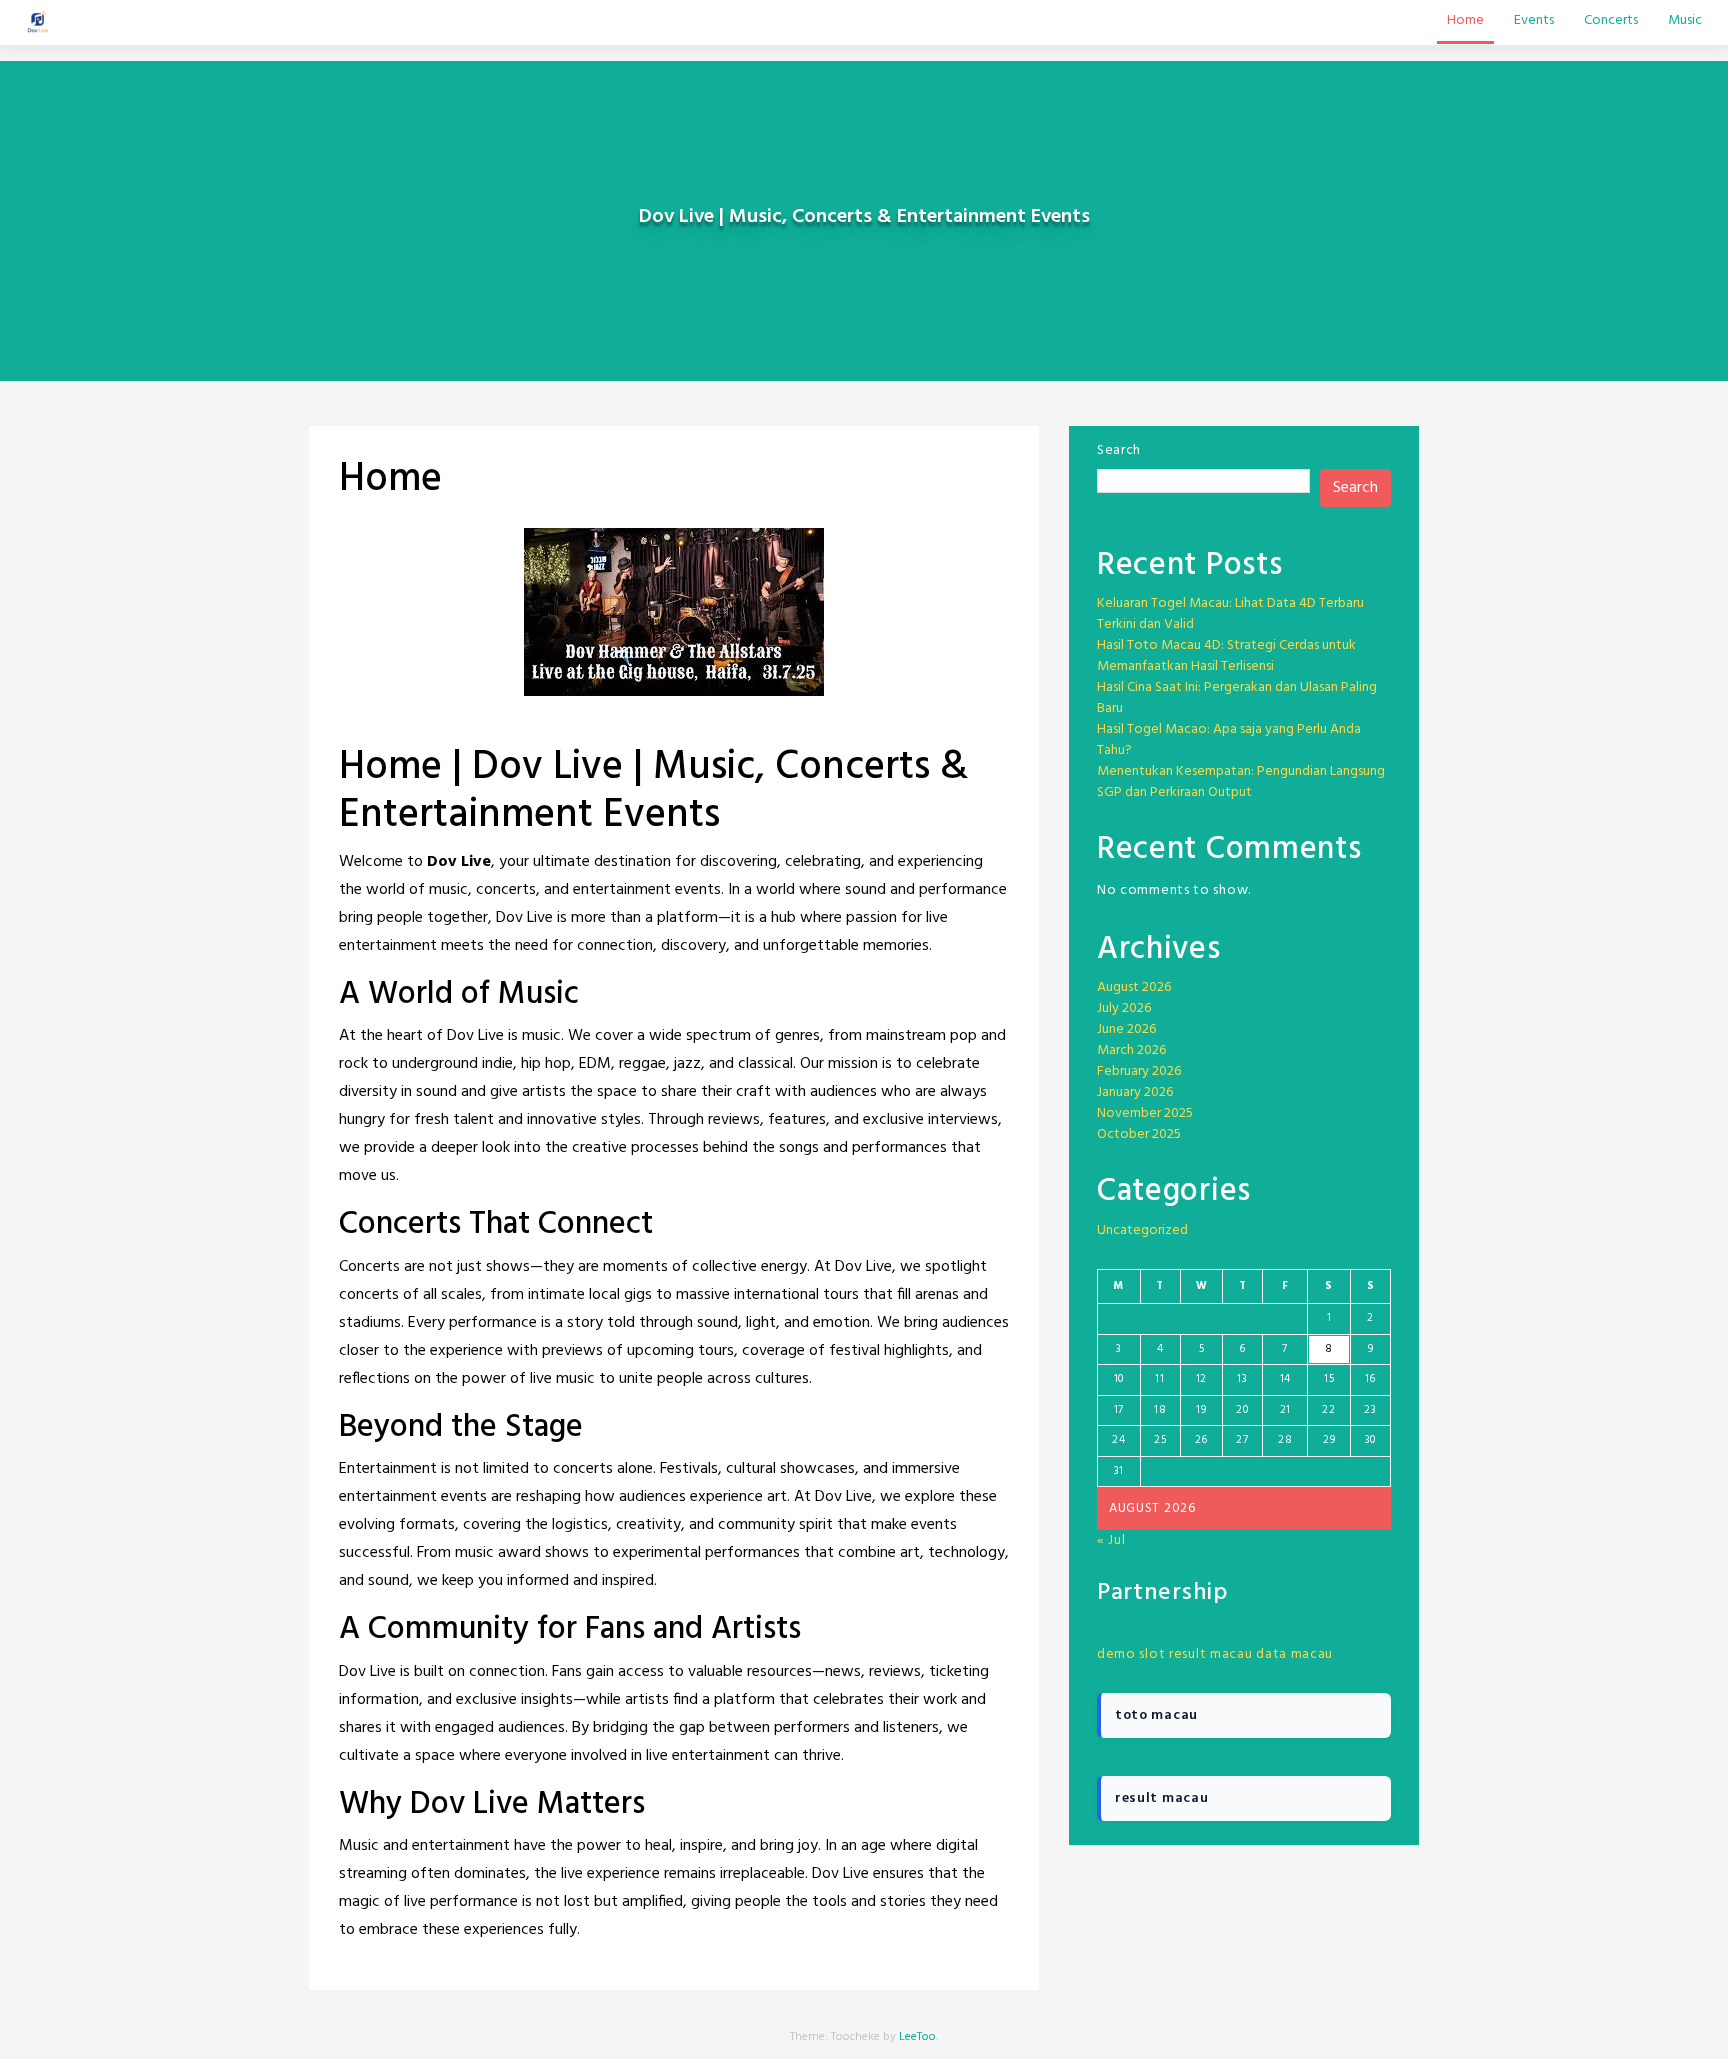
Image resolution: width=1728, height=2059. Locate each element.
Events (1534, 20)
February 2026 (1139, 1071)
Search (1119, 450)
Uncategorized (1142, 1230)
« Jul (1111, 1540)
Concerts (1611, 20)
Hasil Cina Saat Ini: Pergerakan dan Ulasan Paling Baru (1237, 698)
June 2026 (1126, 1029)
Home (1465, 20)
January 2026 (1135, 1092)
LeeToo (917, 2037)
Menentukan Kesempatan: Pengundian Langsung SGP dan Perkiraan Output (1241, 782)
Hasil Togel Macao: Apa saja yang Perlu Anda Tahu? (1229, 740)
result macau (1210, 1654)
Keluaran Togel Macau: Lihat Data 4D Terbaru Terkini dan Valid (1230, 614)
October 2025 (1139, 1134)
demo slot (1131, 1654)
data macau (1294, 1654)
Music (1685, 20)
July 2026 (1124, 1008)
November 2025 (1145, 1113)
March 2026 (1131, 1050)
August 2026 (1134, 987)
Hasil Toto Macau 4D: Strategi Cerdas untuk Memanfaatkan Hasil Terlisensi (1226, 656)
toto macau (1156, 1715)
